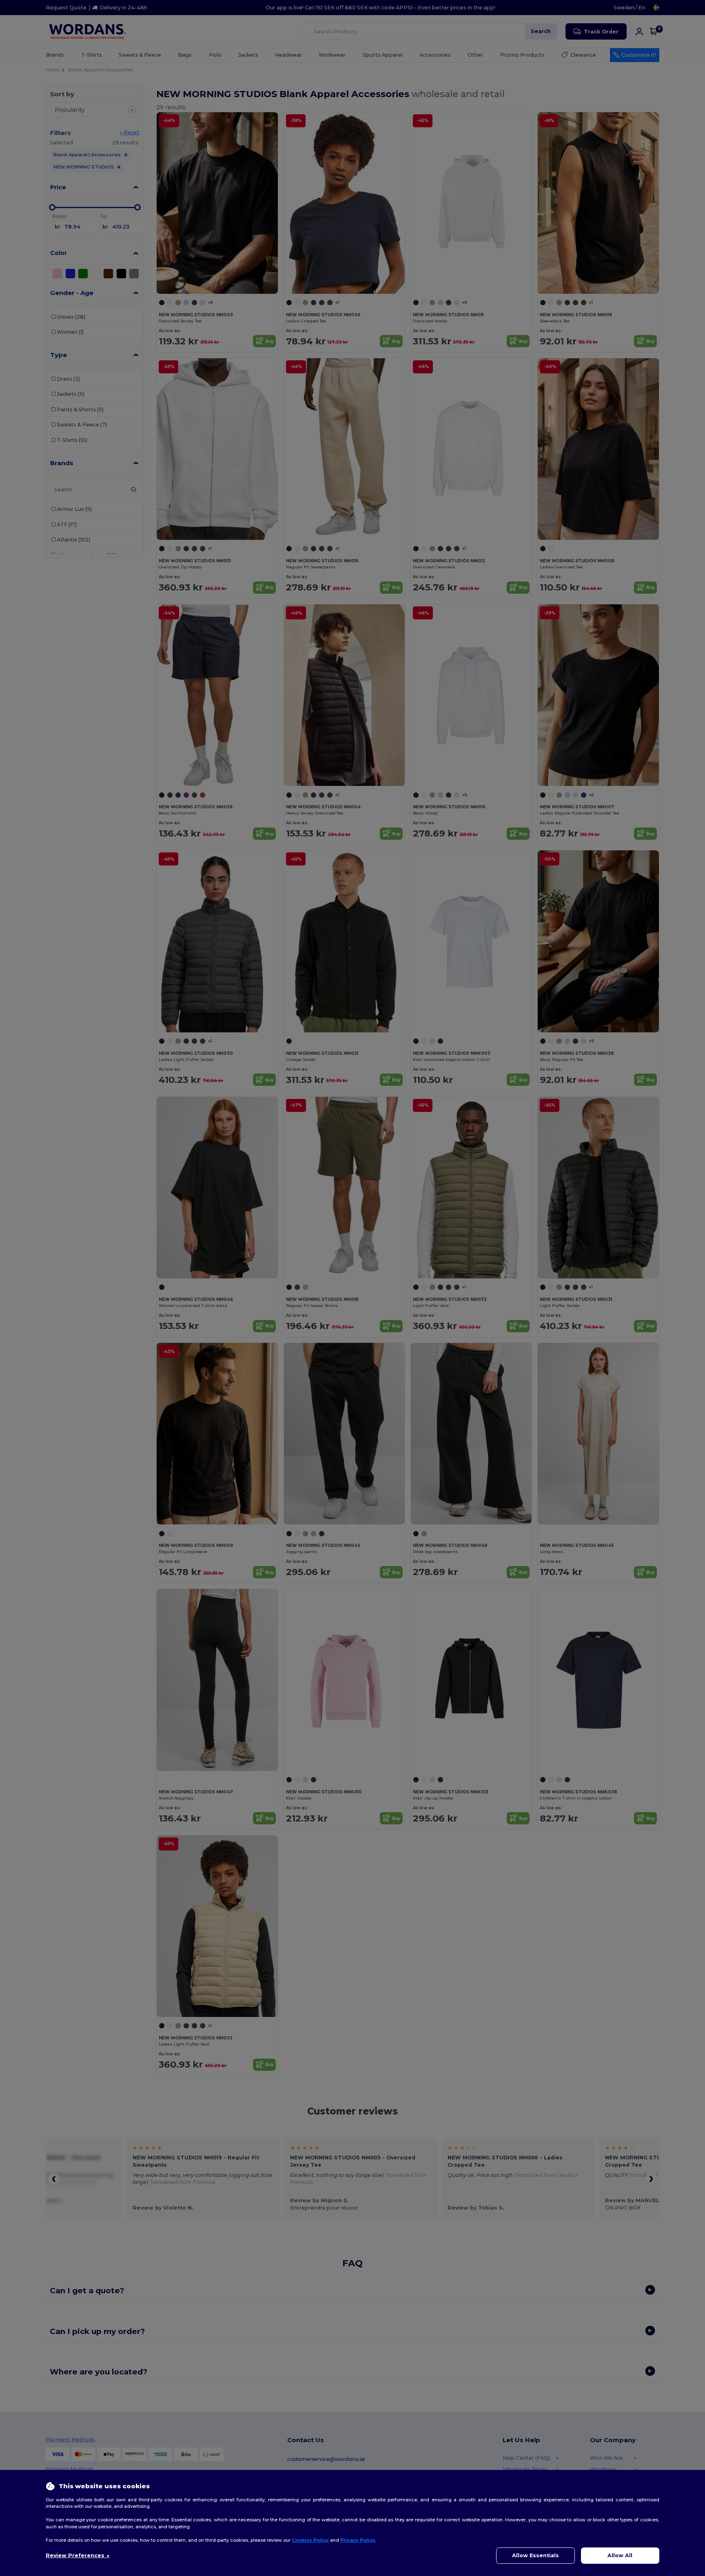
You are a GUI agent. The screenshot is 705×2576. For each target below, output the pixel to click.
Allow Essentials (535, 2555)
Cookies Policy (310, 2540)
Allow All (620, 2555)
